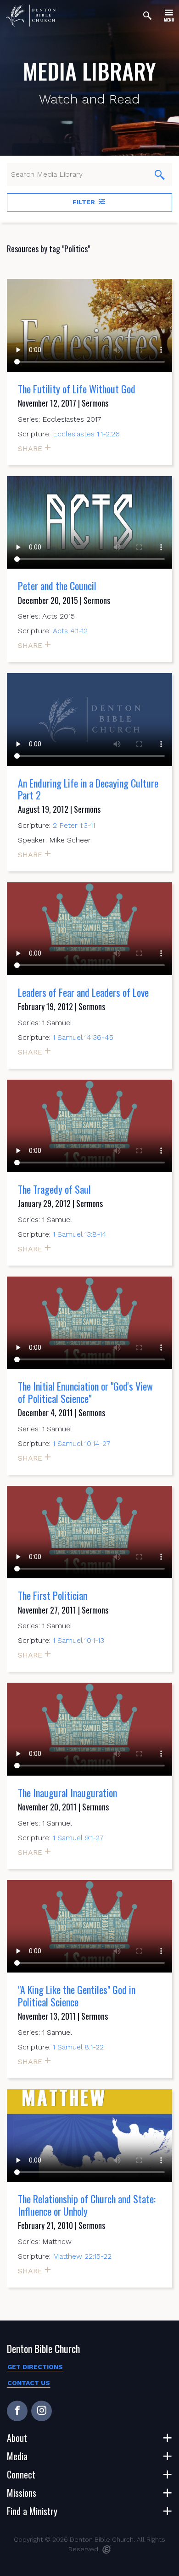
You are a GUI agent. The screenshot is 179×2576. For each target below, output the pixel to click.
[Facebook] (17, 2411)
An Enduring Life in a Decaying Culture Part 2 (88, 789)
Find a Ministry (32, 2511)
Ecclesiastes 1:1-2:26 (86, 434)
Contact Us (29, 2383)
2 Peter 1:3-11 (74, 825)
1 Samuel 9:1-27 (78, 1838)
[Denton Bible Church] (31, 16)
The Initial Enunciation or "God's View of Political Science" (85, 1392)
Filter (85, 202)
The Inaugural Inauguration (67, 1793)
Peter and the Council (57, 586)
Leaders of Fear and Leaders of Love (83, 992)
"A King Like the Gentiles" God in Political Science (77, 1995)
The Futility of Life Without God (77, 389)
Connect (21, 2474)
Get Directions (35, 2367)
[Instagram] (42, 2411)
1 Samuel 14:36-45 (83, 1037)
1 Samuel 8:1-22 (78, 2047)
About (17, 2438)
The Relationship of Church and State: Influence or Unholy (87, 2205)
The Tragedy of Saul (54, 1189)
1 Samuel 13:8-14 (80, 1234)
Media (17, 2456)
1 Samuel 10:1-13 (78, 1640)
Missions (22, 2493)
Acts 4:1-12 (70, 631)
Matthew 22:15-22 (82, 2256)
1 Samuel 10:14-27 (82, 1443)
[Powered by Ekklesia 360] (107, 2549)
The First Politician (53, 1595)
